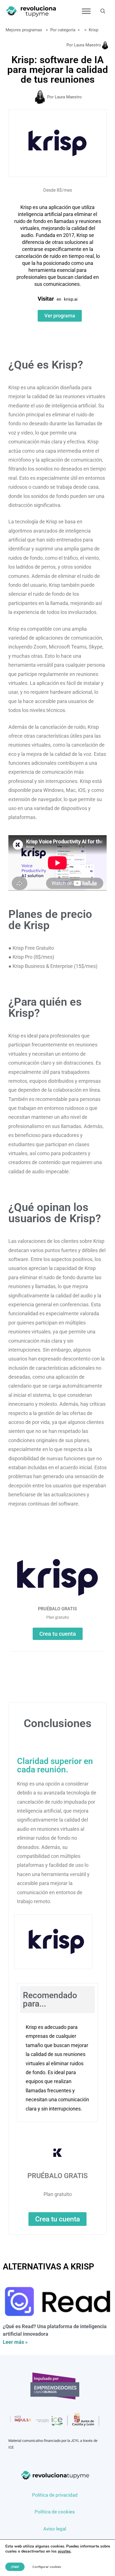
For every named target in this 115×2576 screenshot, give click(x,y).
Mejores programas (24, 30)
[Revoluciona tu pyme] (31, 11)
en (59, 299)
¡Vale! (15, 2567)
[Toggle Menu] (86, 11)
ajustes (64, 2551)
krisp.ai (71, 299)
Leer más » (15, 2342)
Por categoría (63, 30)
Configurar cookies (47, 2567)
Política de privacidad (55, 2495)
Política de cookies (55, 2512)
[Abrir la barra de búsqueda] (103, 11)
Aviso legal (55, 2529)
